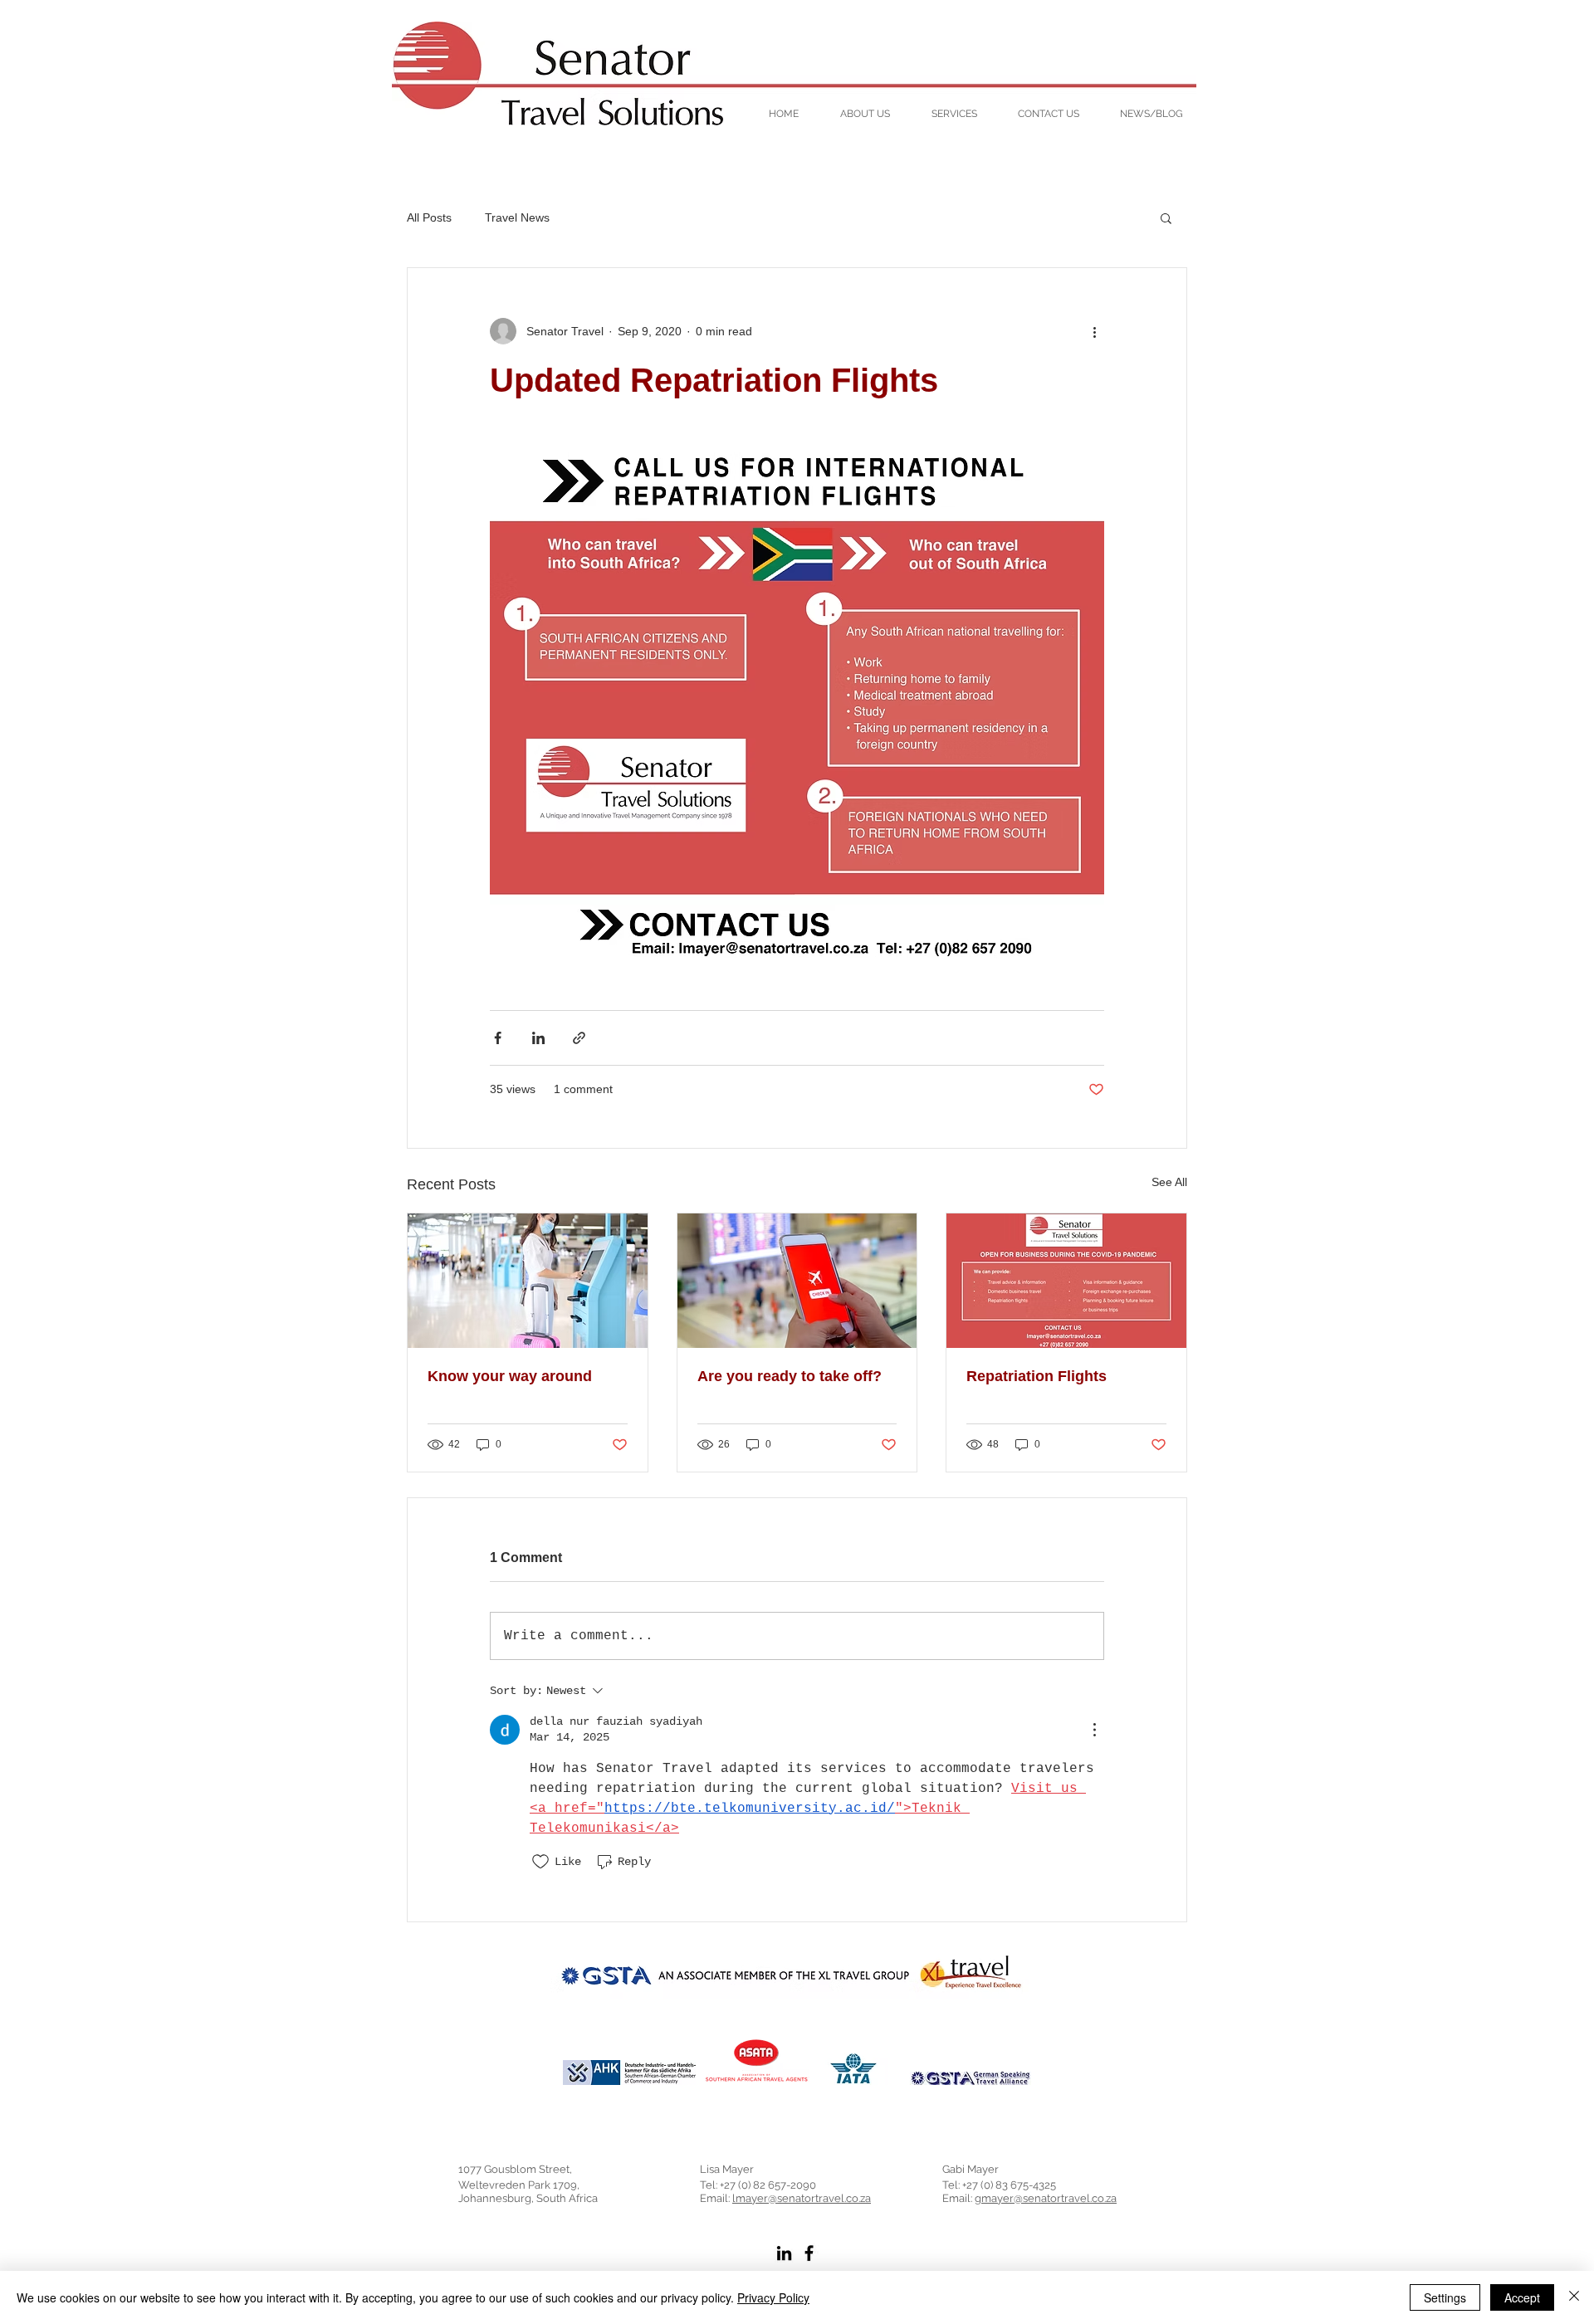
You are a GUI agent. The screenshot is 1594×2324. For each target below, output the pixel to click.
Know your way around (510, 1376)
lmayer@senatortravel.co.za (802, 2198)
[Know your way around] (528, 1281)
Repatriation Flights (1037, 1376)
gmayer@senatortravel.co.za (1046, 2198)
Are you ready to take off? (790, 1376)
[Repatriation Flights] (1066, 1281)
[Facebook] (809, 2253)
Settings (1445, 2297)
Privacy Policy (773, 2297)
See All (1169, 1182)
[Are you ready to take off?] (797, 1281)
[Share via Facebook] (498, 1038)
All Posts (429, 217)
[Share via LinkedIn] (538, 1038)
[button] (1166, 217)
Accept (1522, 2297)
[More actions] (1094, 331)
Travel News (517, 217)
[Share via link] (579, 1038)
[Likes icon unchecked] (540, 1862)
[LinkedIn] (784, 2253)
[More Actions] (1094, 1730)
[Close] (1574, 2297)
